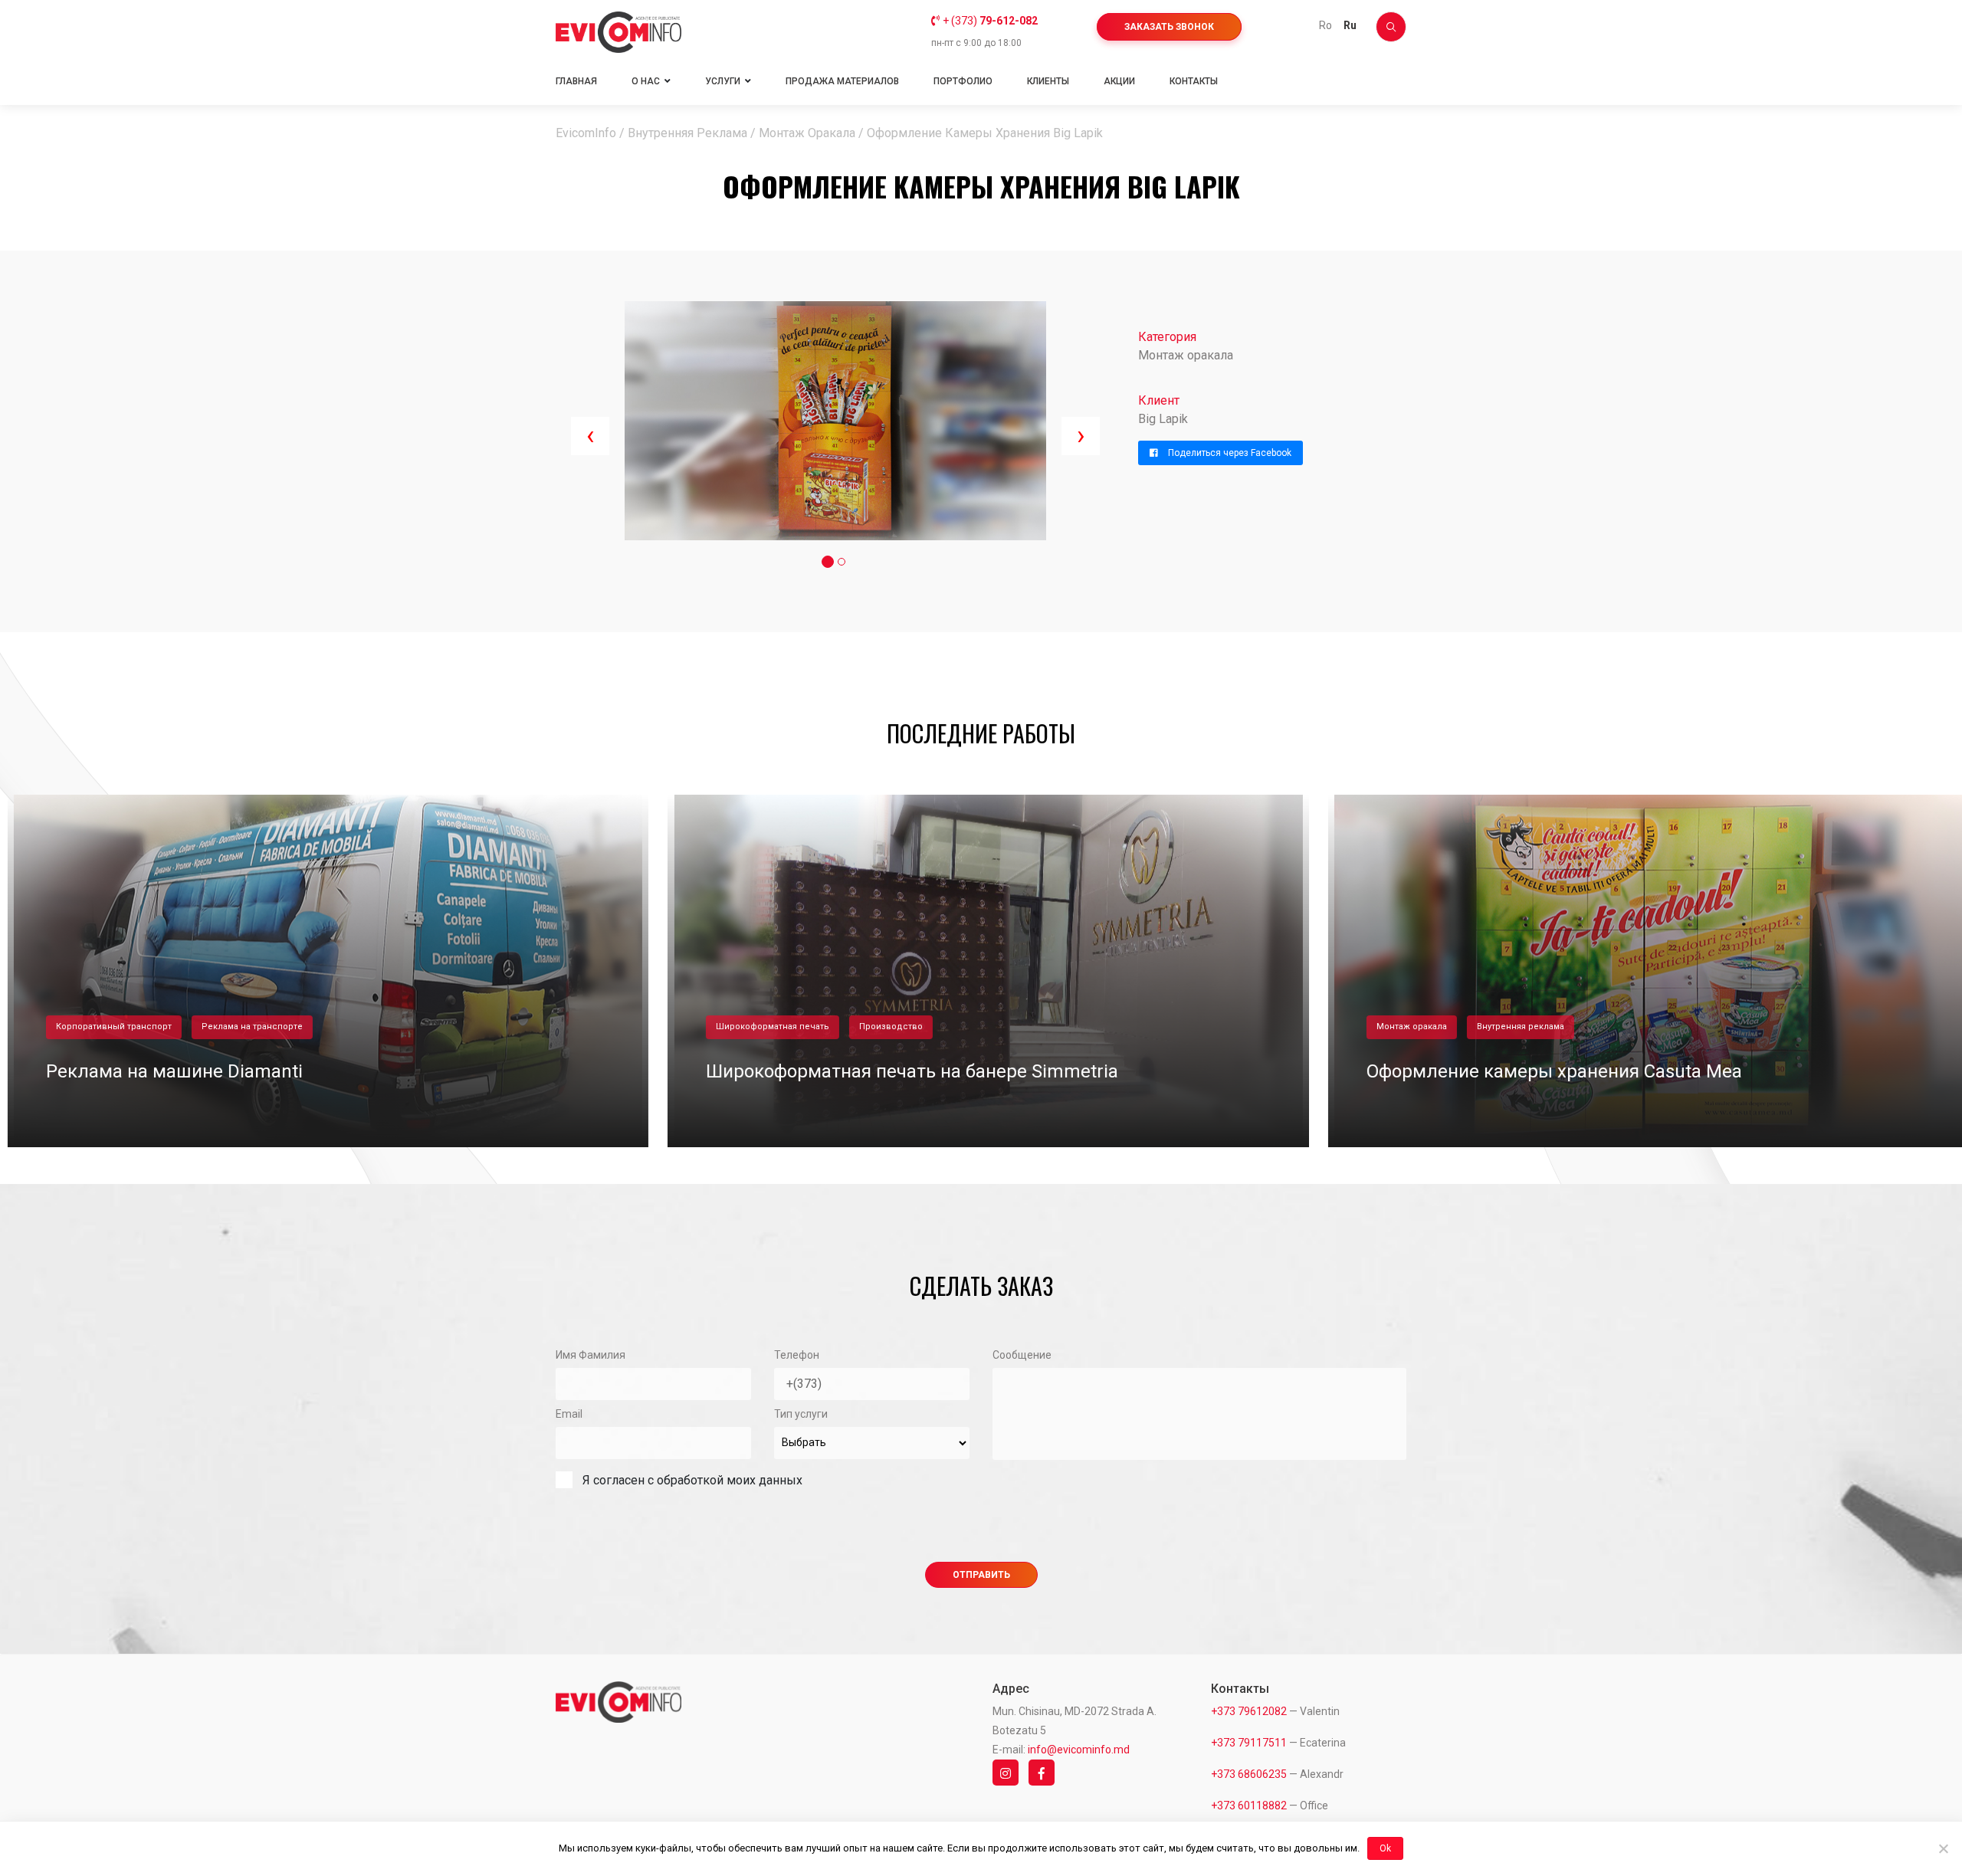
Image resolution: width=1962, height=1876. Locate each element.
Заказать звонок (1169, 27)
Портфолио (963, 81)
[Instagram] (1009, 1773)
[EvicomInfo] (618, 32)
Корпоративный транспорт (107, 1027)
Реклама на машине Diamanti (167, 1071)
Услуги (723, 81)
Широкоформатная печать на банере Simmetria (905, 1071)
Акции (1119, 81)
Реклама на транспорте (245, 1027)
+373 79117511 (1249, 1743)
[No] (1943, 1848)
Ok (1385, 1848)
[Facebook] (1045, 1773)
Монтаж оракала (1405, 1027)
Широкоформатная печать (766, 1027)
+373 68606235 (1249, 1774)
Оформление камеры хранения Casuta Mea (1547, 1071)
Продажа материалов (842, 81)
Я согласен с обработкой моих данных (692, 1480)
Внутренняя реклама (1514, 1027)
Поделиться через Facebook (1229, 453)
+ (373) (990, 21)
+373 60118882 (1249, 1805)
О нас (646, 81)
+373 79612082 (1249, 1711)
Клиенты (1048, 81)
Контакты (1194, 81)
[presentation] (590, 436)
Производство (884, 1027)
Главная (576, 81)
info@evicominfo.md (1079, 1750)
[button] (828, 562)
